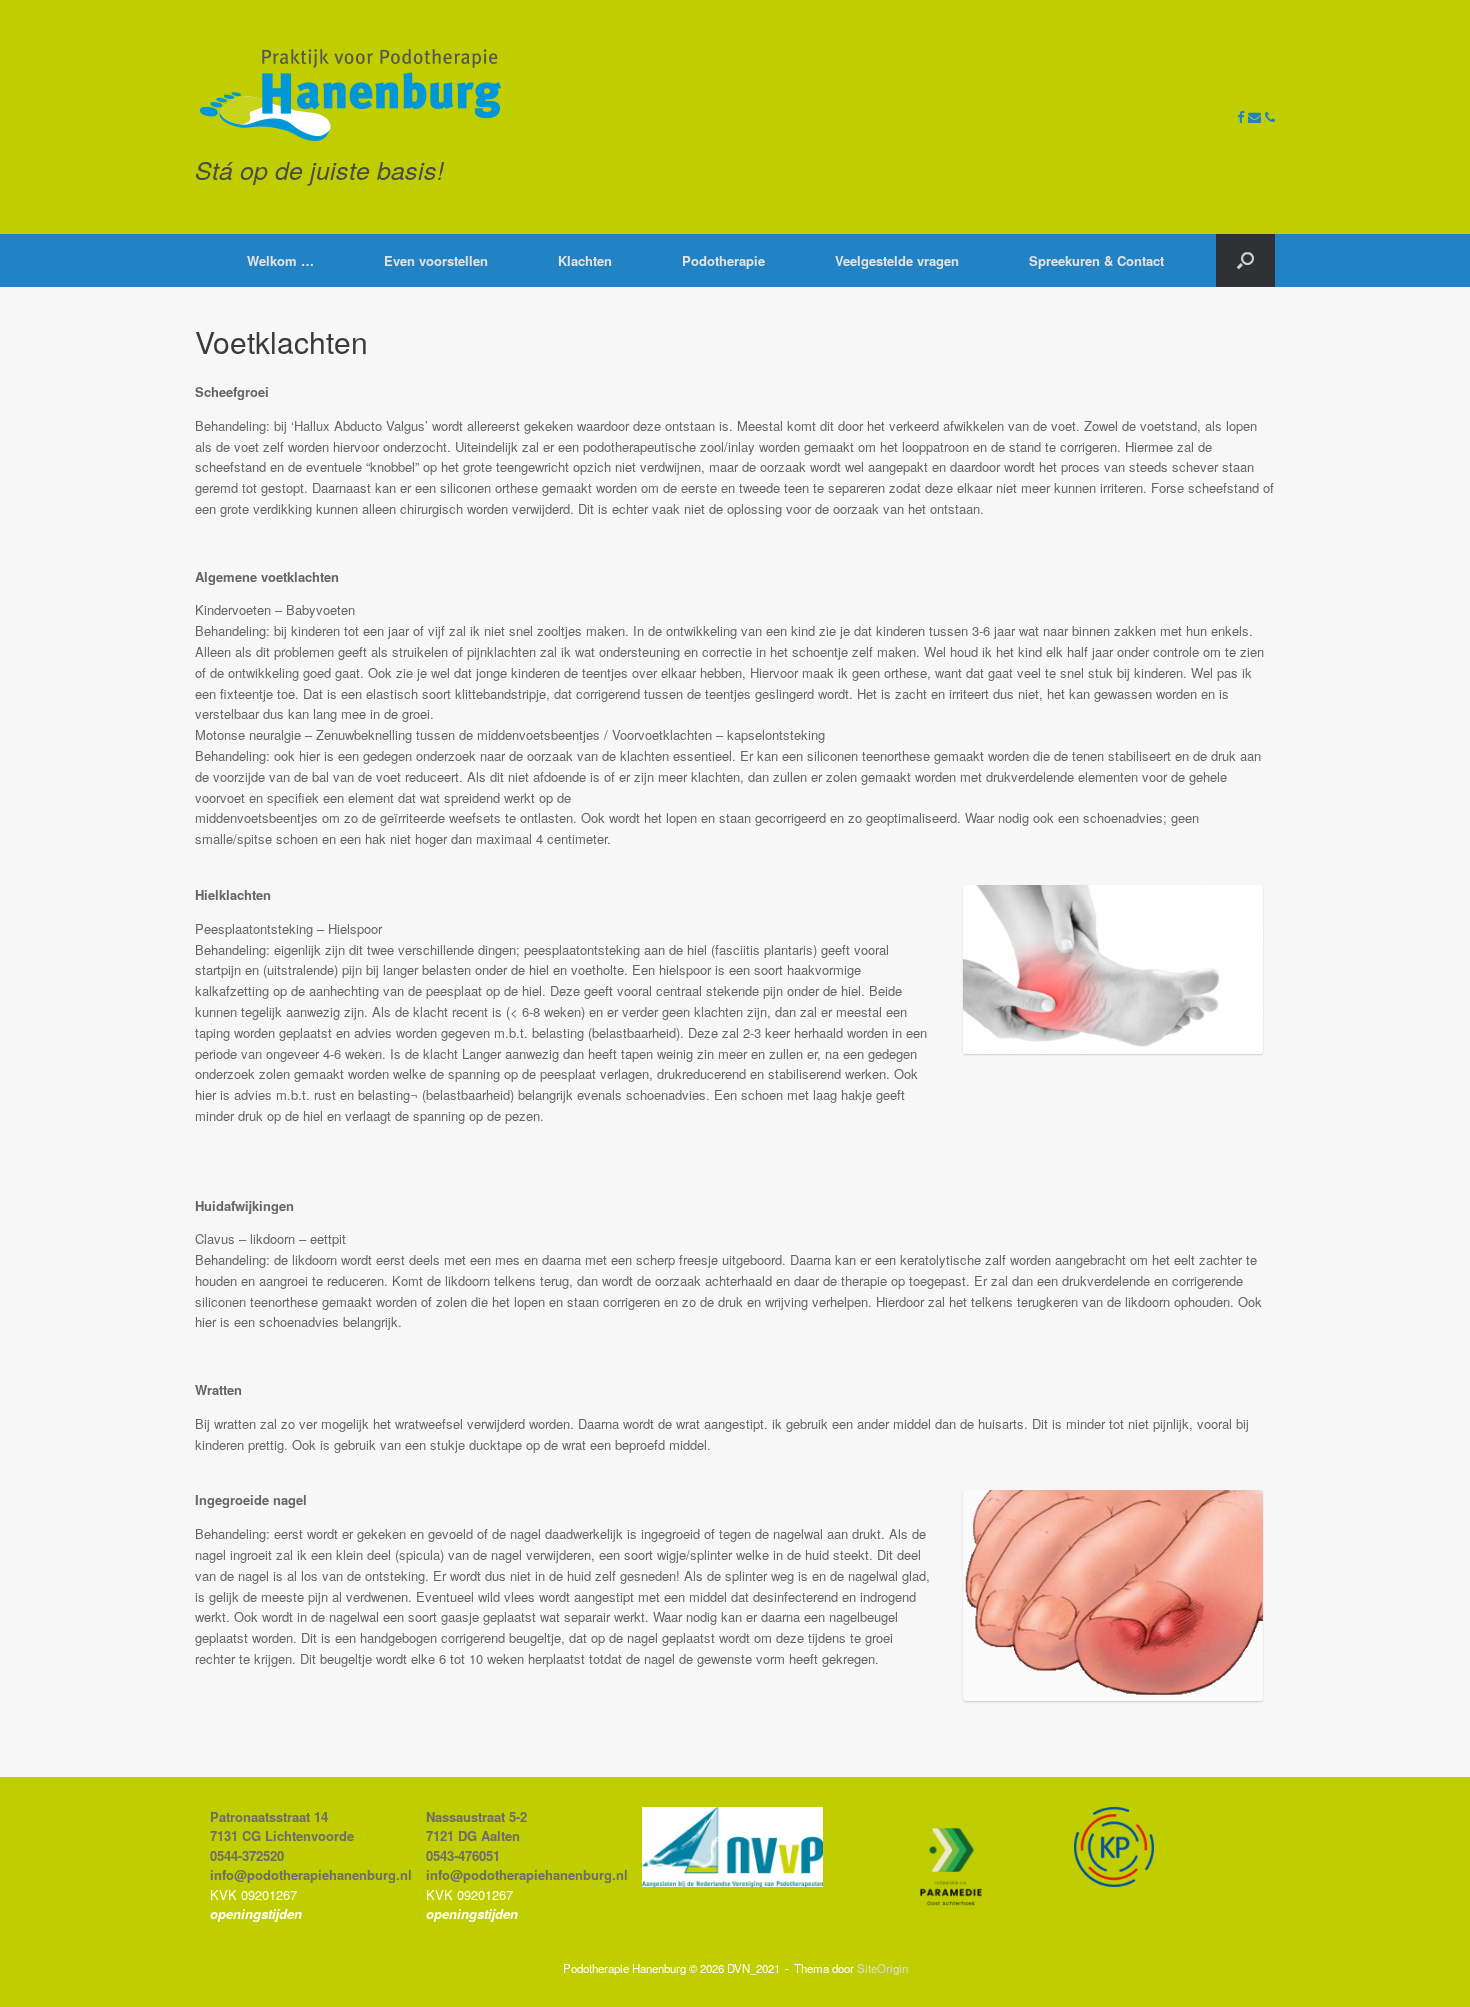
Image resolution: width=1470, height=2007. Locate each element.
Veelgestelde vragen (897, 260)
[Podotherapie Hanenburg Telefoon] (1270, 116)
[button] (1245, 260)
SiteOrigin (882, 1968)
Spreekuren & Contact (1096, 260)
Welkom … (280, 260)
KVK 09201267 (253, 1894)
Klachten (585, 260)
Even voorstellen (436, 260)
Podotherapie (723, 260)
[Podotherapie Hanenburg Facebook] (1242, 116)
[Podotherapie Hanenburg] (350, 95)
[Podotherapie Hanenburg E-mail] (1256, 116)
